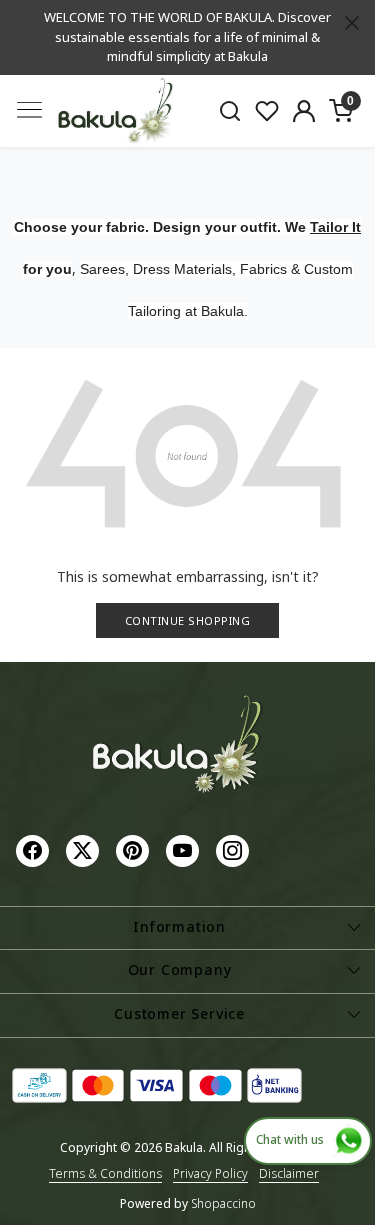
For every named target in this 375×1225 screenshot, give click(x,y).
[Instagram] (235, 849)
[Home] (116, 111)
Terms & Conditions (105, 1173)
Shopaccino (223, 1203)
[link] (230, 110)
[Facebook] (35, 849)
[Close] (352, 23)
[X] (85, 849)
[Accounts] (303, 111)
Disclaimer (289, 1173)
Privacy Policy (210, 1173)
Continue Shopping (188, 620)
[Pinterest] (135, 849)
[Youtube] (185, 849)
